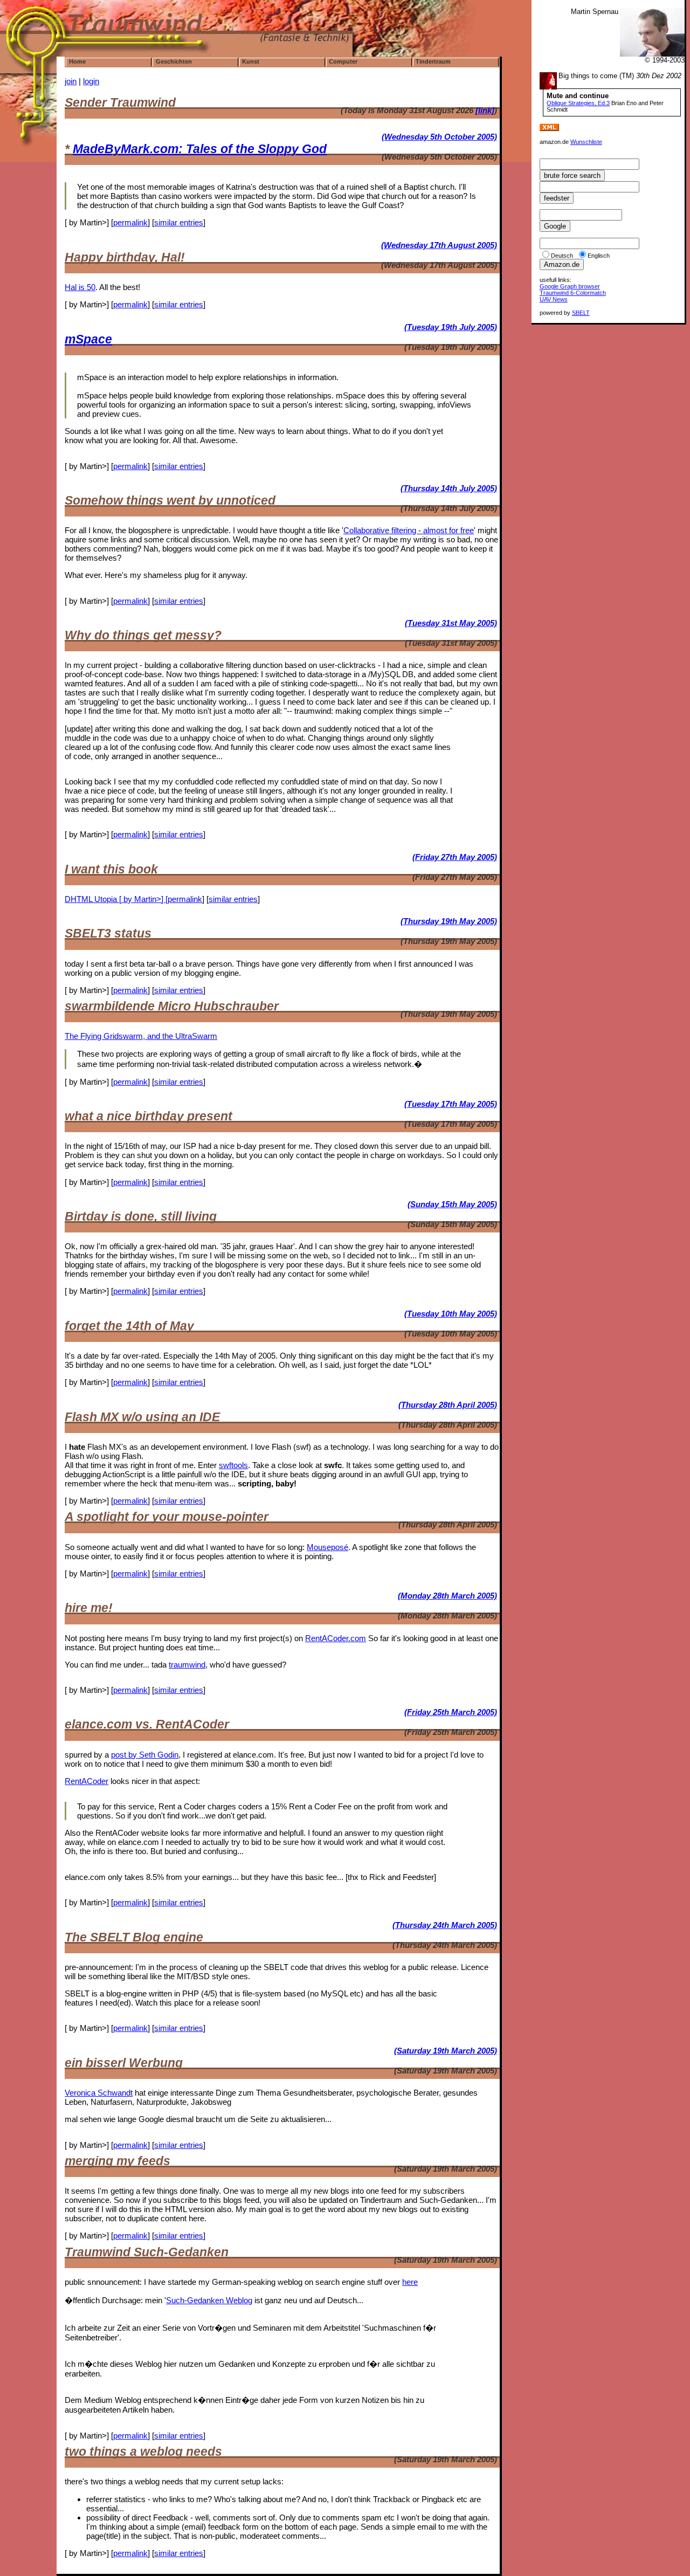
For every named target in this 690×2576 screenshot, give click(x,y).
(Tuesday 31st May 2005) (451, 623)
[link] (485, 110)
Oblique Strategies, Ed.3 (578, 103)
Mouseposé (327, 1547)
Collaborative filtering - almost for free (409, 530)
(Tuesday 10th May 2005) (451, 1314)
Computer (343, 61)
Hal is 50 (80, 287)
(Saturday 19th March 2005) (446, 2051)
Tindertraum (433, 61)
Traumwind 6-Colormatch (573, 293)
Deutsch (562, 256)
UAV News (554, 299)
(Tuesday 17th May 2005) (451, 1104)
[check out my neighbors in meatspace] (554, 136)
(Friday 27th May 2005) (455, 857)
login (91, 81)
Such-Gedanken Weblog (209, 2300)
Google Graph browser (570, 286)
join (71, 81)
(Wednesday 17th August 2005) (439, 245)
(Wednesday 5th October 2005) (439, 137)
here (410, 2282)
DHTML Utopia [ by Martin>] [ (116, 899)
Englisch (599, 256)
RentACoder (87, 1781)
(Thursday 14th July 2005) (449, 488)
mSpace (88, 339)
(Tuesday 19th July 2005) (451, 327)
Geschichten (174, 61)
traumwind (187, 1665)
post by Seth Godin (145, 1755)
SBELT (581, 313)
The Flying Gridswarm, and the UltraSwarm (141, 1036)
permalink (130, 222)
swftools (233, 1465)
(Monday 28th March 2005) (447, 1596)
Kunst (251, 61)
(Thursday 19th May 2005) (449, 921)
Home (77, 61)
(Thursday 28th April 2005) (448, 1405)
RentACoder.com (336, 1638)
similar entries (179, 222)
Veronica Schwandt (99, 2093)
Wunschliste (586, 142)
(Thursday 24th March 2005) (445, 1925)
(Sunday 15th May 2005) (452, 1204)
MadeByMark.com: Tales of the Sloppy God (200, 149)
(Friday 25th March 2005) (451, 1712)
